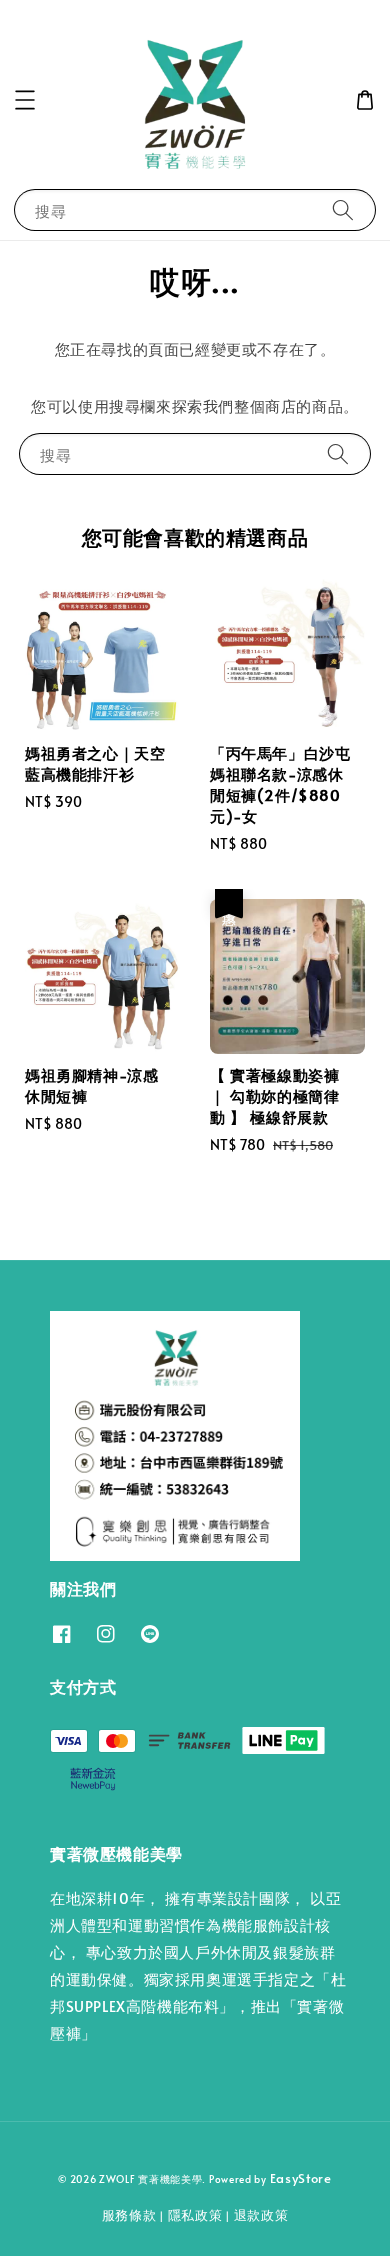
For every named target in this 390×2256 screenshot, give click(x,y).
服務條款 (129, 2215)
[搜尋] (343, 209)
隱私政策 (195, 2215)
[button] (25, 100)
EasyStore (301, 2178)
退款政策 (261, 2215)
